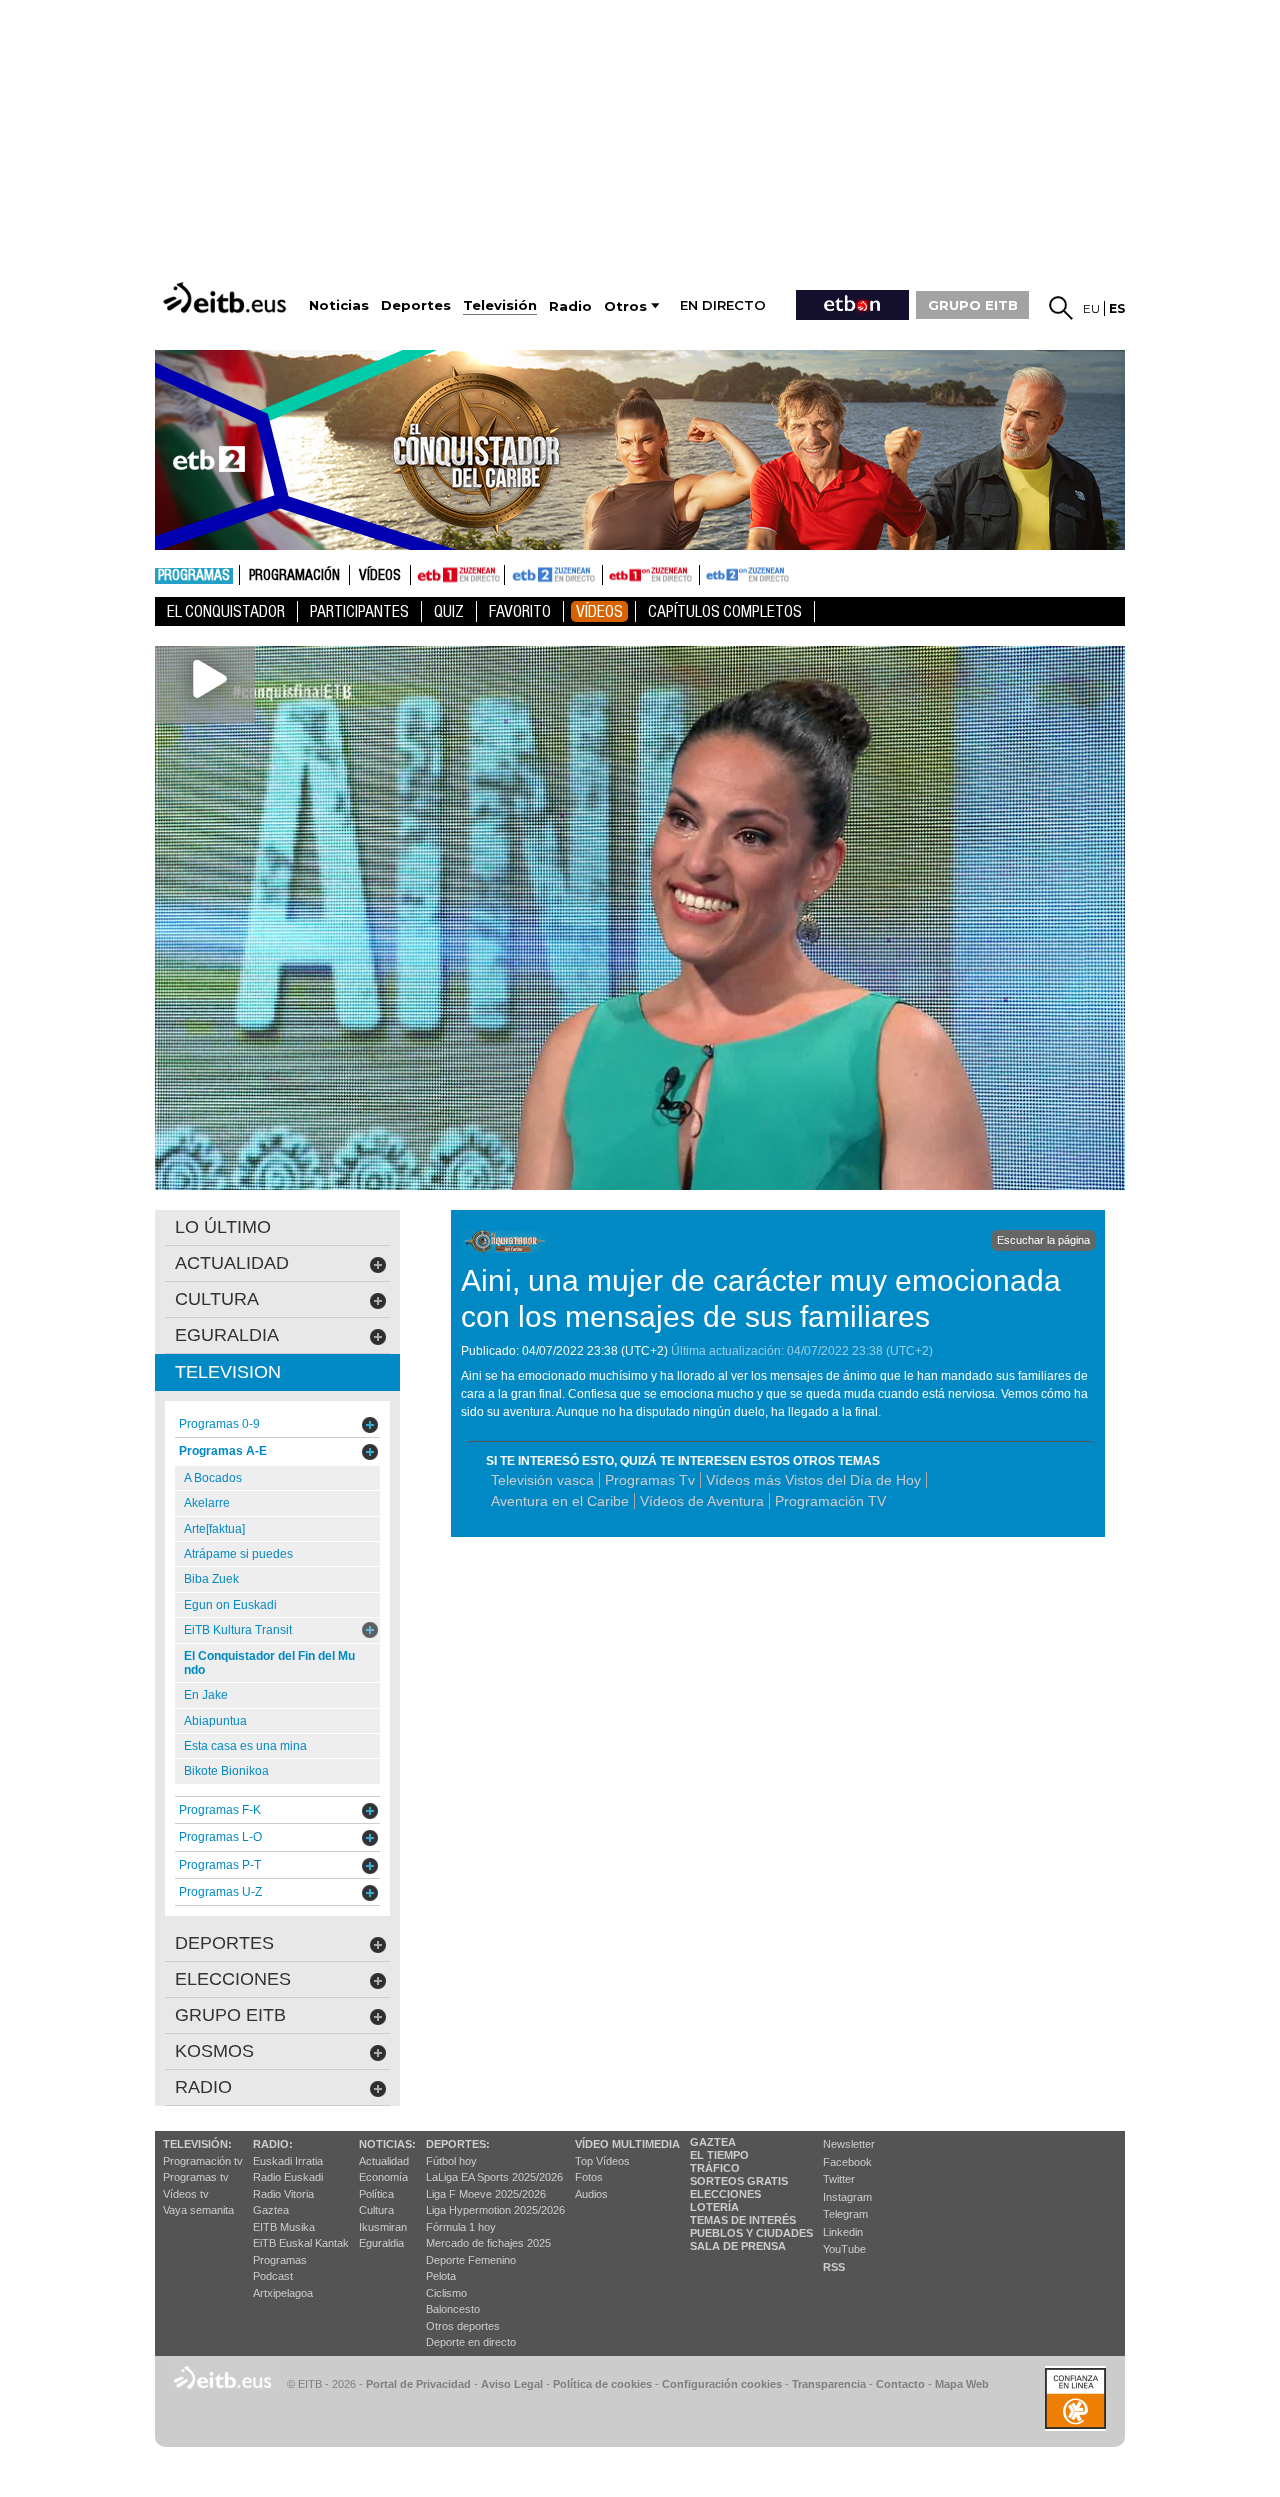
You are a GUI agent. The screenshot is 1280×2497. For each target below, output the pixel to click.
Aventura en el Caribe (560, 1501)
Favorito (520, 611)
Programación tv (203, 2161)
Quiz (449, 611)
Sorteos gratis (739, 2181)
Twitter (839, 2179)
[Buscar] (1061, 308)
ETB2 (554, 575)
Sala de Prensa (738, 2246)
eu (1091, 308)
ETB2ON (709, 573)
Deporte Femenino (471, 2260)
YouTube (844, 2249)
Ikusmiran (383, 2227)
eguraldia (227, 1335)
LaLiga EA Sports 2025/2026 (494, 2177)
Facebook (847, 2162)
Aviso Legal (512, 2384)
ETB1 (457, 575)
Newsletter (849, 2144)
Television (228, 1372)
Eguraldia (381, 2243)
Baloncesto (453, 2309)
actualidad (232, 1263)
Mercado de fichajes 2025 (488, 2243)
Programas (194, 576)
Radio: (273, 2144)
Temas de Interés (743, 2220)
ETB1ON (612, 573)
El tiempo (719, 2155)
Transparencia (829, 2384)
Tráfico (715, 2168)
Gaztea (271, 2210)
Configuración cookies (722, 2384)
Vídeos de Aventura (702, 1501)
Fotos (589, 2177)
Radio (203, 2087)
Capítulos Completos (725, 611)
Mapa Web (962, 2384)
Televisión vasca (542, 1480)
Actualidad (384, 2161)
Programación (294, 576)
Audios (591, 2194)
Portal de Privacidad (418, 2384)
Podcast (273, 2276)
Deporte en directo (471, 2342)
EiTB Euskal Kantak (301, 2243)
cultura (217, 1299)
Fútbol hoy (451, 2161)
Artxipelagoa (283, 2293)
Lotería (714, 2207)
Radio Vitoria (283, 2194)
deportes (224, 1943)
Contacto (900, 2384)
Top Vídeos (602, 2161)
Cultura (376, 2210)
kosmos (214, 2051)
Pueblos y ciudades (751, 2233)
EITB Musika (284, 2227)
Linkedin (843, 2232)
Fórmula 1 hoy (461, 2227)
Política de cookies (602, 2384)
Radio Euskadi (288, 2177)
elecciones (233, 1979)
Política (376, 2194)
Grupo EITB (230, 2015)
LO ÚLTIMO (223, 1227)
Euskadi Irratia (288, 2161)
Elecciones (725, 2194)
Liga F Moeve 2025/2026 (486, 2194)
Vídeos (380, 576)
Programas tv (196, 2177)
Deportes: (458, 2144)
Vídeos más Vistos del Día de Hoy (813, 1480)
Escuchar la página (1043, 1240)
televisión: (197, 2144)
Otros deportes (463, 2326)
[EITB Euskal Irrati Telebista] (227, 297)
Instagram (847, 2197)
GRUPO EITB (973, 305)
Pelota (441, 2276)
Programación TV (830, 1501)
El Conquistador (226, 611)
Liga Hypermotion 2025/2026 (495, 2210)
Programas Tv (650, 1480)
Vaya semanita (198, 2210)
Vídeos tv (186, 2194)
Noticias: (387, 2144)
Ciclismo (446, 2293)
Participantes (359, 611)
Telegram (845, 2214)
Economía (383, 2177)
